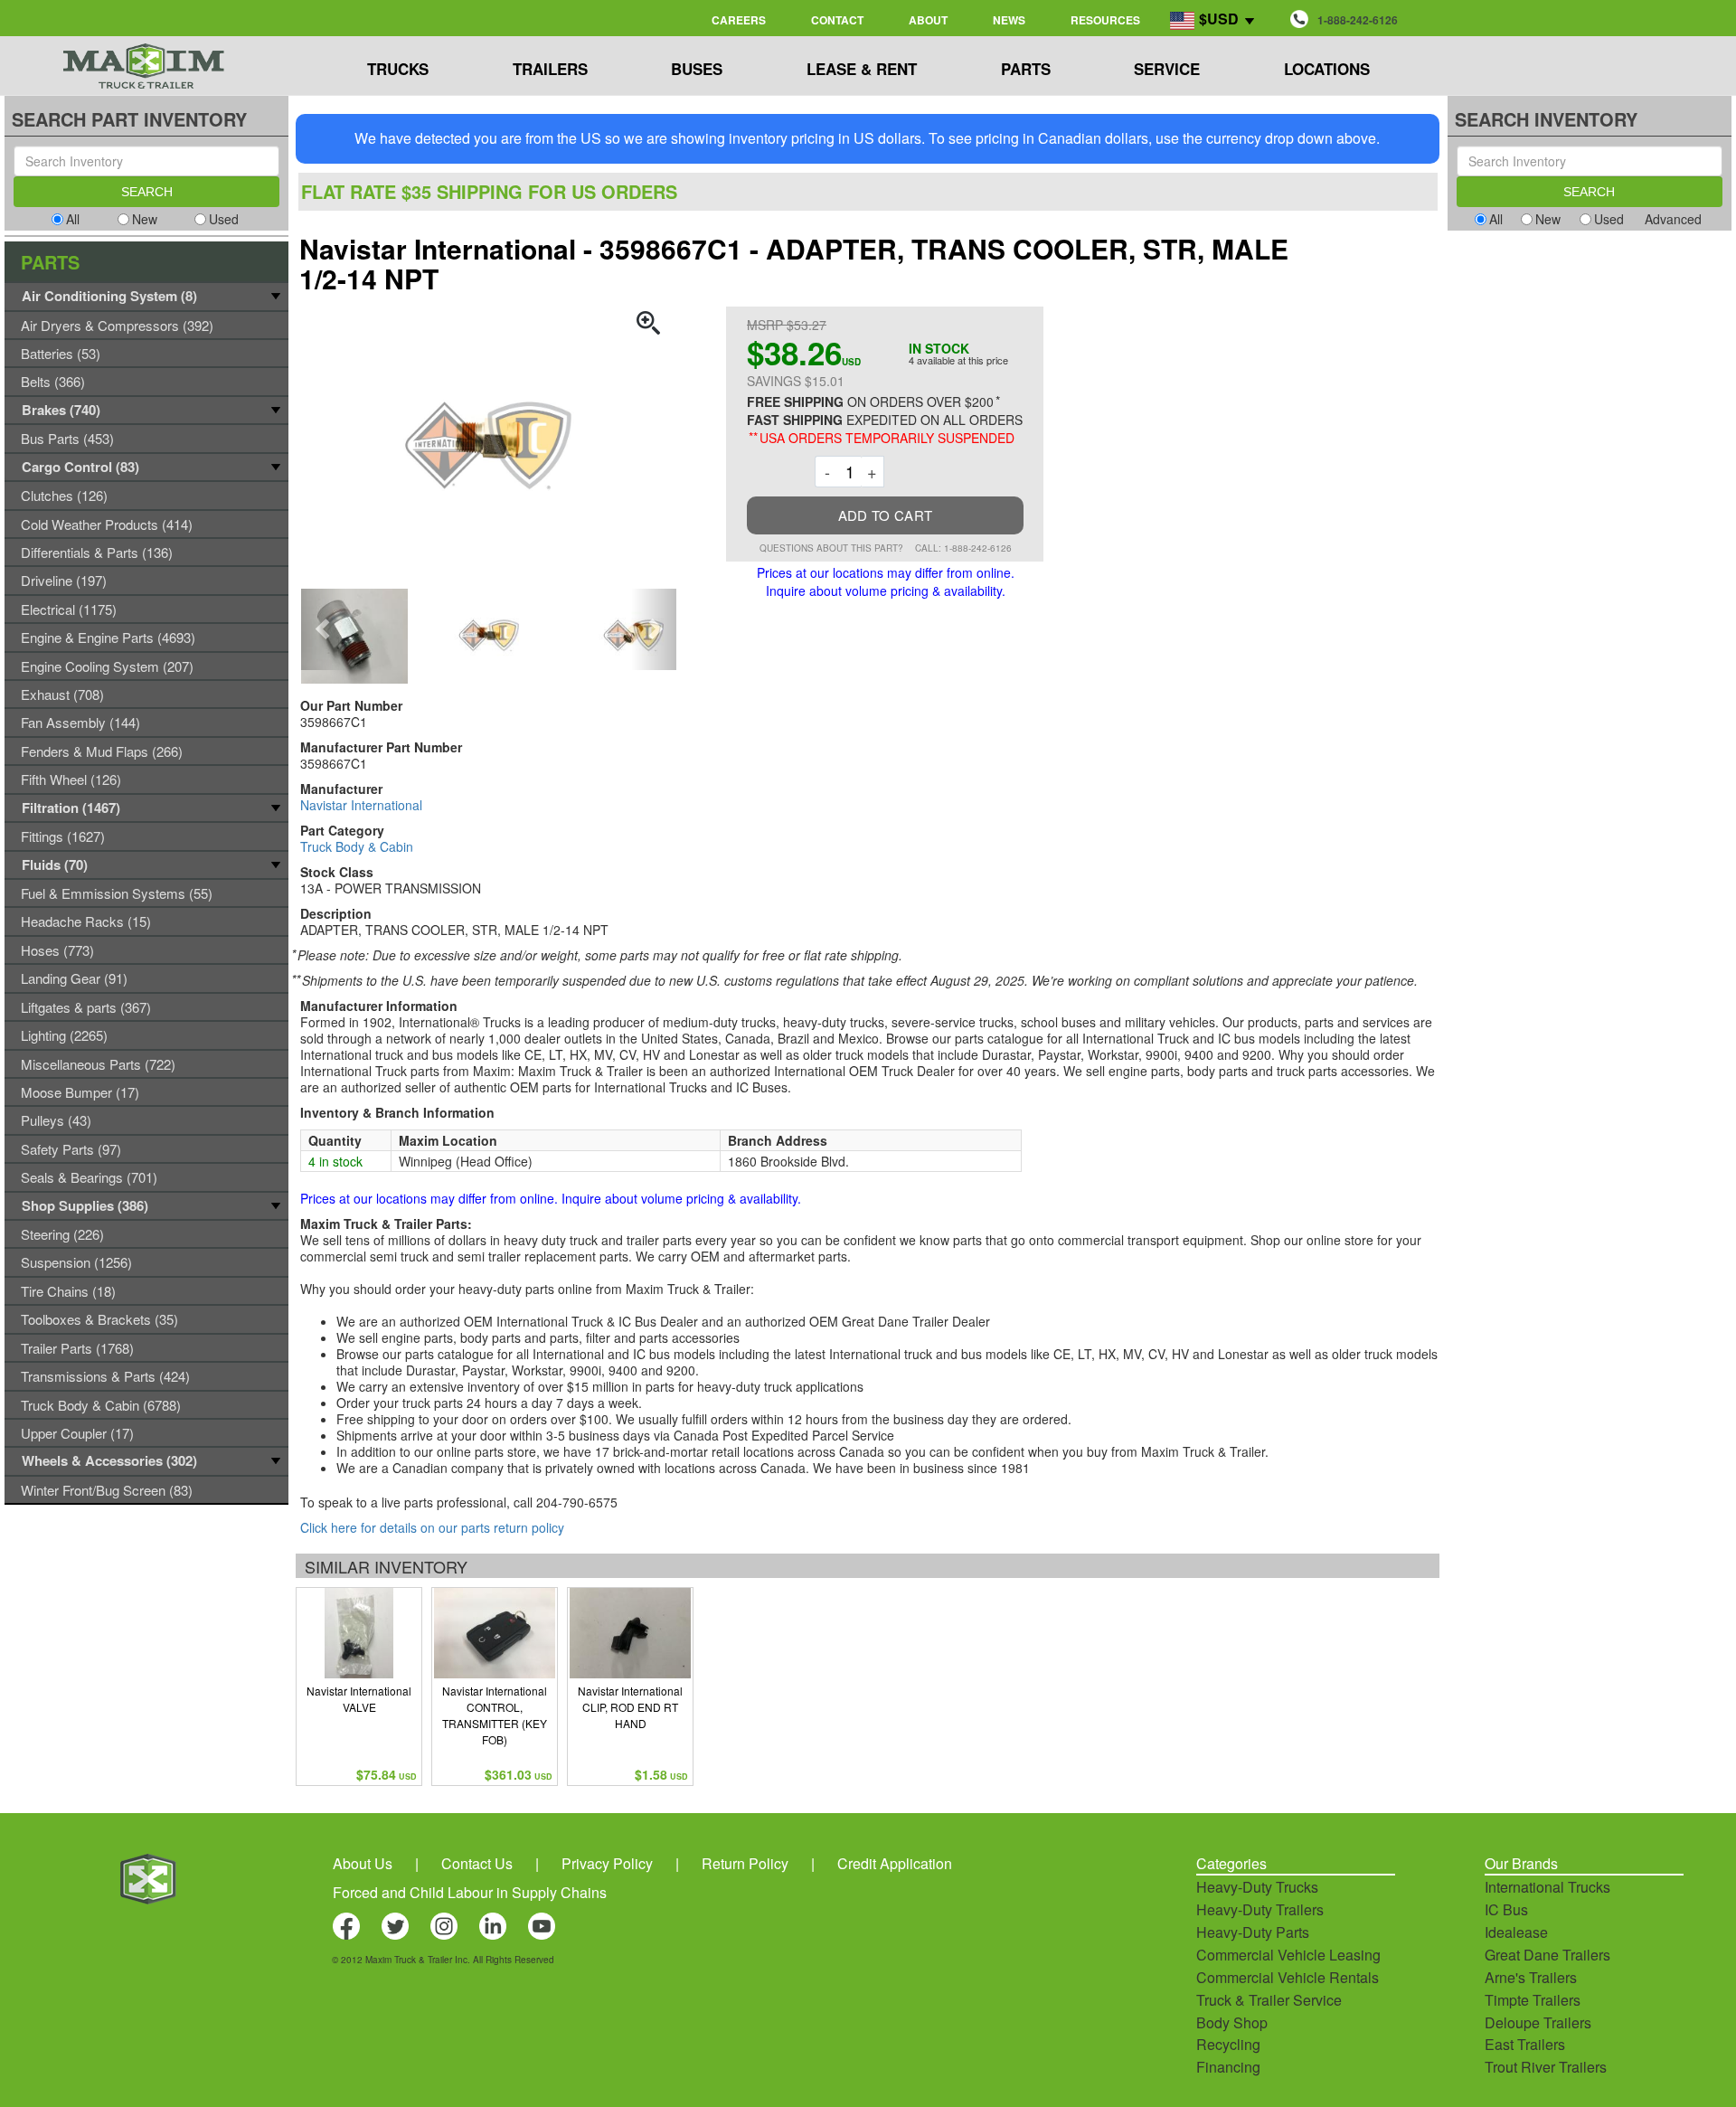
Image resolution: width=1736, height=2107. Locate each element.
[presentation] (324, 629)
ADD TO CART (885, 515)
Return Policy (745, 1863)
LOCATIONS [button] (1327, 69)
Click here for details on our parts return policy (432, 1527)
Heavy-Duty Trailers (1260, 1909)
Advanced (1673, 219)
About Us (363, 1863)
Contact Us (477, 1863)
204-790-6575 (577, 1502)
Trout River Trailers (1546, 2067)
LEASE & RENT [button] (862, 69)
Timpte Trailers (1533, 2000)
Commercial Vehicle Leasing (1288, 1955)
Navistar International (361, 805)
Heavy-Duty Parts (1253, 1932)
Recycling (1228, 2044)
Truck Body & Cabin (357, 846)
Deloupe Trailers (1538, 2022)
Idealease (1516, 1932)
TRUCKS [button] (398, 69)
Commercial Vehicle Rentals (1288, 1977)
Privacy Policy (607, 1863)
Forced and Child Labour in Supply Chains (470, 1892)
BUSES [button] (697, 69)
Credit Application (895, 1863)
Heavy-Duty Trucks (1257, 1887)
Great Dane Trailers (1547, 1955)
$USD (1219, 19)
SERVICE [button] (1167, 69)
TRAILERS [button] (550, 69)
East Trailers (1525, 2044)
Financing (1228, 2067)
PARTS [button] (1026, 69)
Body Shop (1232, 2022)
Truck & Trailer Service (1269, 2000)
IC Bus (1506, 1909)
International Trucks (1547, 1887)
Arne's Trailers (1531, 1977)
